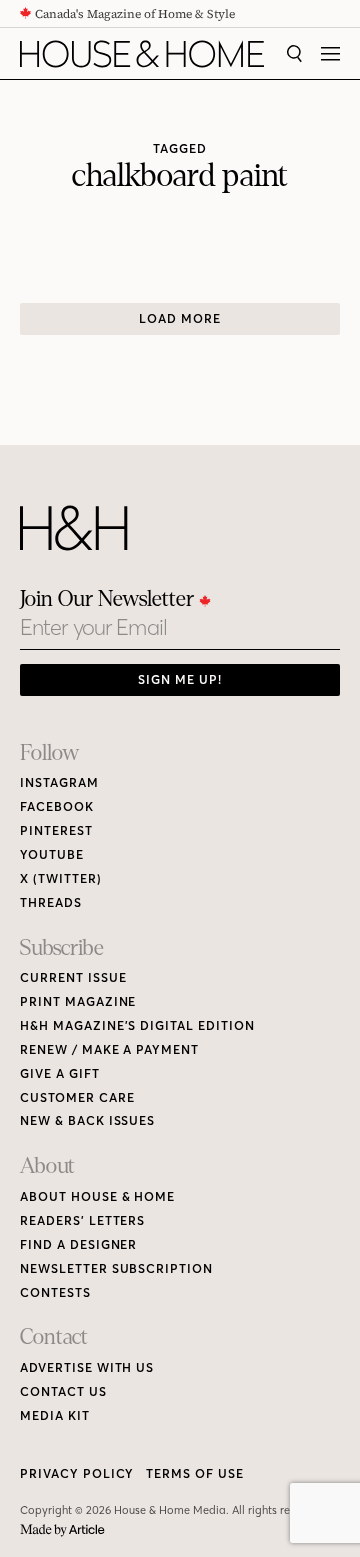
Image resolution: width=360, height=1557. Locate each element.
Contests (55, 1292)
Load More (180, 318)
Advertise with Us (87, 1367)
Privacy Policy (77, 1473)
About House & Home (97, 1196)
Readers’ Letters (82, 1220)
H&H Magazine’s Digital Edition (137, 1025)
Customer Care (77, 1097)
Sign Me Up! (180, 679)
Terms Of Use (195, 1473)
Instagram (59, 782)
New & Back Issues (87, 1120)
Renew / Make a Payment (109, 1049)
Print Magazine (78, 1001)
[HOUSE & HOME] (142, 54)
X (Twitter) (61, 878)
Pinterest (56, 830)
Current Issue (73, 977)
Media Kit (55, 1415)
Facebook (57, 806)
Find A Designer (78, 1244)
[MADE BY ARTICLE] (62, 1530)
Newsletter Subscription (116, 1268)
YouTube (52, 854)
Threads (51, 902)
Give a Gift (60, 1073)
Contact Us (63, 1391)
